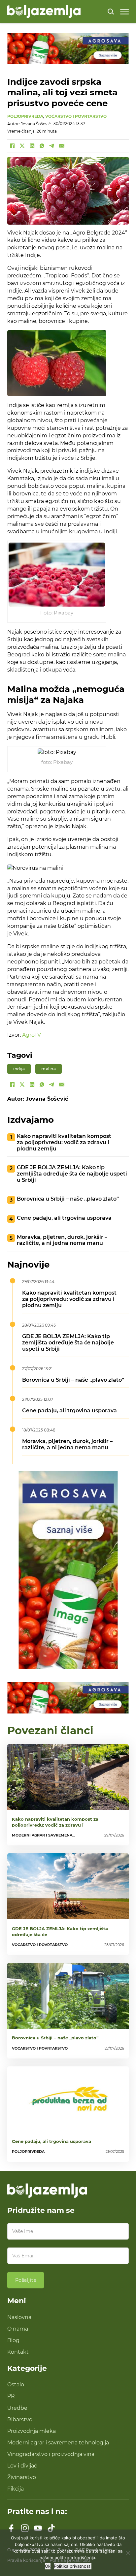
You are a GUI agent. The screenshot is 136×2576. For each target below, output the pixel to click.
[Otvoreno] (124, 12)
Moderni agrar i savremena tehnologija (58, 2442)
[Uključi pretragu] (111, 12)
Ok (48, 2566)
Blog (13, 2340)
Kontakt (18, 2352)
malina (49, 1069)
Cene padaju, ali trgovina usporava (64, 1218)
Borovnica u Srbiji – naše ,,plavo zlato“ (68, 1199)
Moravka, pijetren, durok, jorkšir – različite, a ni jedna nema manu (62, 1240)
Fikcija (16, 2489)
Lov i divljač (22, 2466)
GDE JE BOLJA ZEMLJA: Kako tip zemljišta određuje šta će (60, 1932)
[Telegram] (52, 146)
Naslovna (19, 2317)
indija (19, 1069)
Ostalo (16, 2384)
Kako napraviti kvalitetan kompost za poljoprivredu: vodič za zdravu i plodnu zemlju (64, 1142)
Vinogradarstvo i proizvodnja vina (51, 2454)
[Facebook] (12, 146)
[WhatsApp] (42, 146)
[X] (22, 146)
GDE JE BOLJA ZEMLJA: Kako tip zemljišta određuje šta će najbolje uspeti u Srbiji (72, 1174)
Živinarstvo (22, 2477)
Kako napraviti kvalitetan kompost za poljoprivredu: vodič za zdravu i (55, 1822)
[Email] (62, 146)
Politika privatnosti (73, 2566)
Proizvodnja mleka (32, 2431)
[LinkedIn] (32, 146)
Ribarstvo (20, 2419)
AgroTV (32, 1035)
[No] (128, 2553)
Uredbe (17, 2408)
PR (11, 2396)
